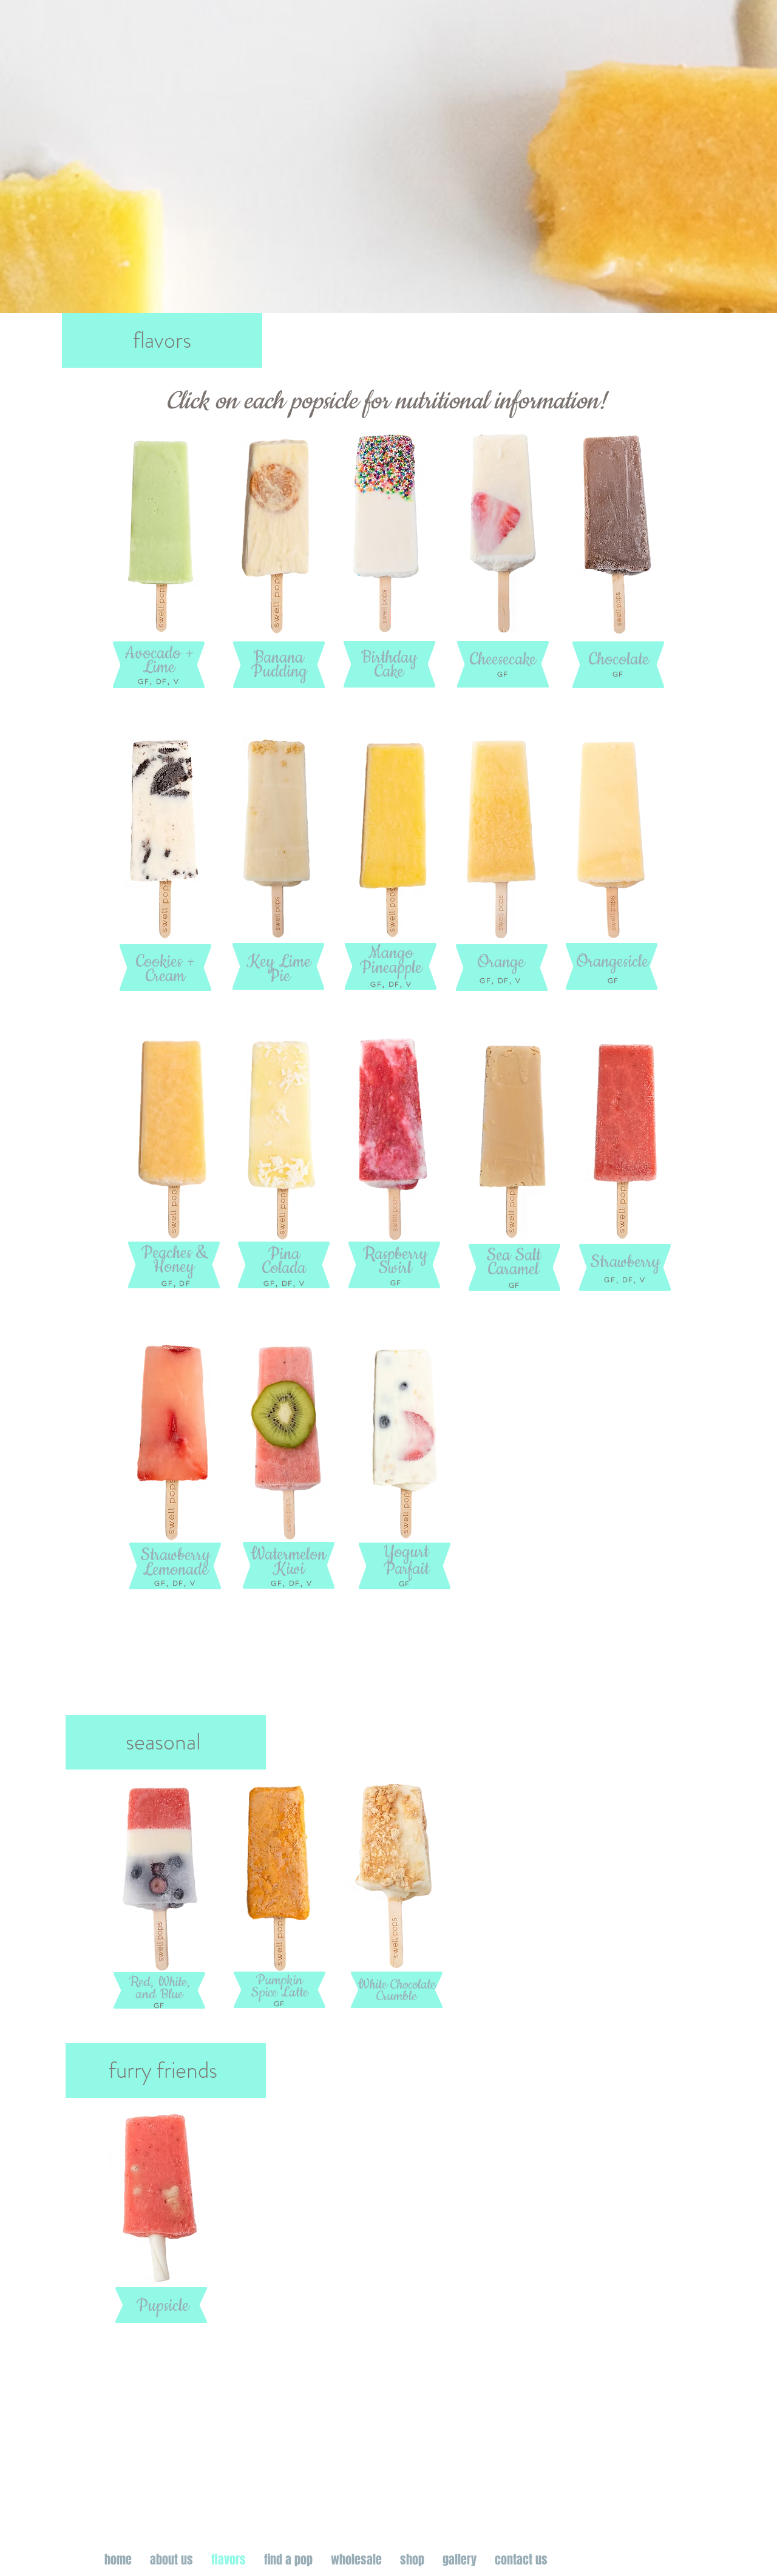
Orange (501, 962)
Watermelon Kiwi (288, 1562)
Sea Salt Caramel (514, 1263)
